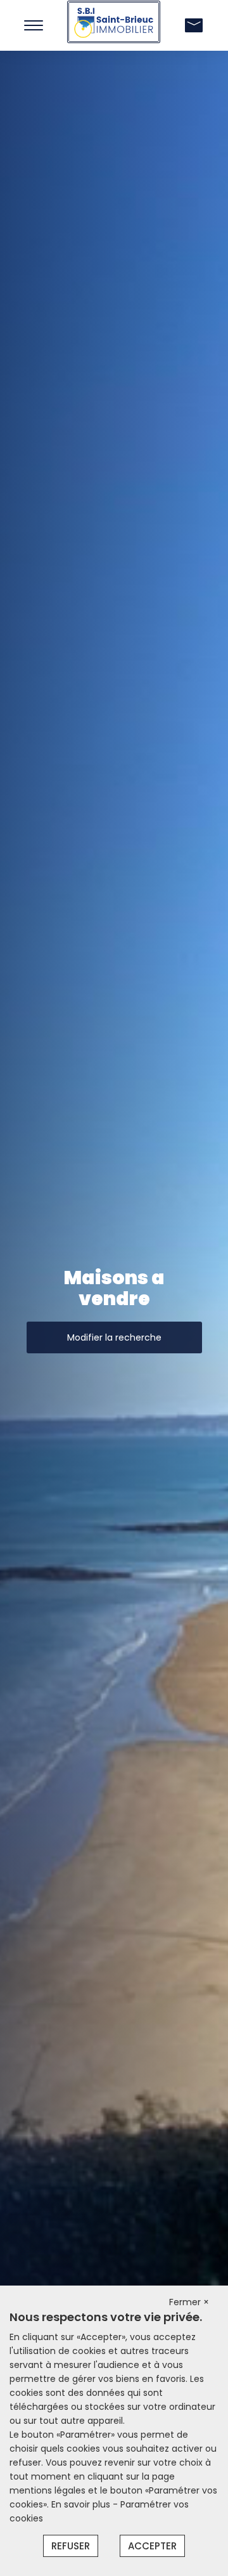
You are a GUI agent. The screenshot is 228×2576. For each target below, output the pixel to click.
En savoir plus (82, 2504)
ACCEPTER (152, 2546)
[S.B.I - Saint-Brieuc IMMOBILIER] (114, 21)
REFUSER (71, 2546)
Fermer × (189, 2302)
